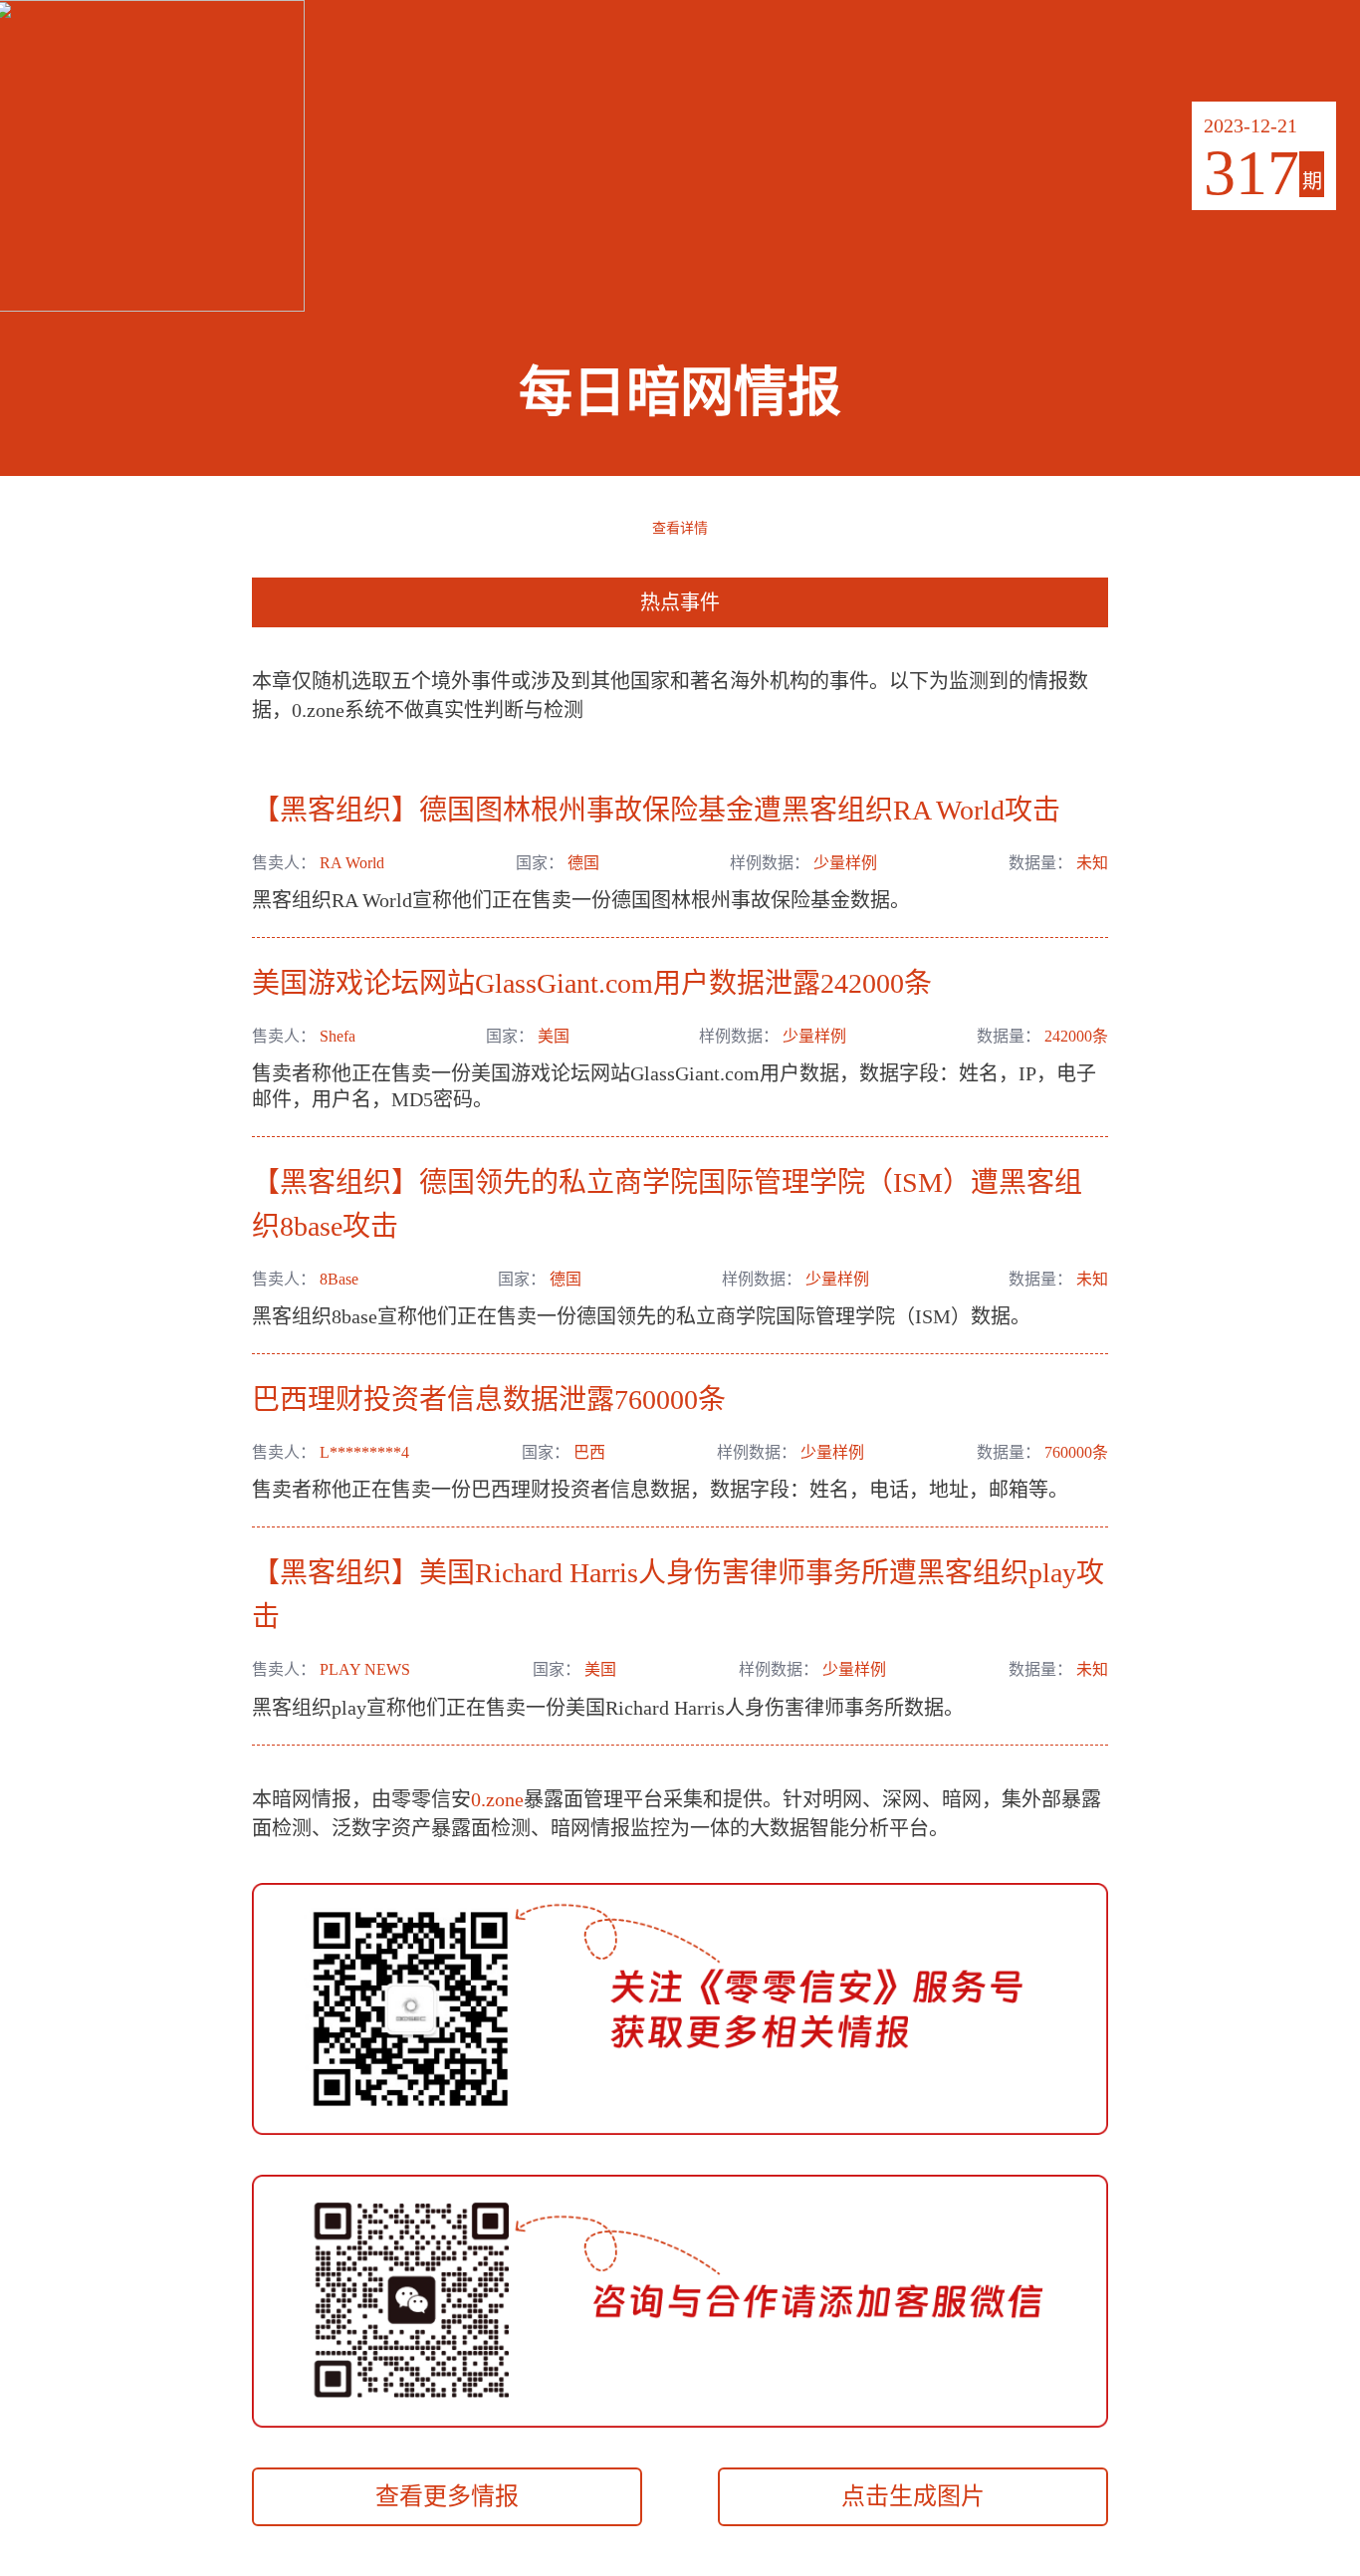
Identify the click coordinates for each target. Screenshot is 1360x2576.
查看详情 (680, 527)
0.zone (497, 1799)
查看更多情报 (447, 2496)
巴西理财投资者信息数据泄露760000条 (489, 1400)
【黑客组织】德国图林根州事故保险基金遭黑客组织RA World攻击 (656, 810)
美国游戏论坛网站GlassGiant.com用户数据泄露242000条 (592, 983)
